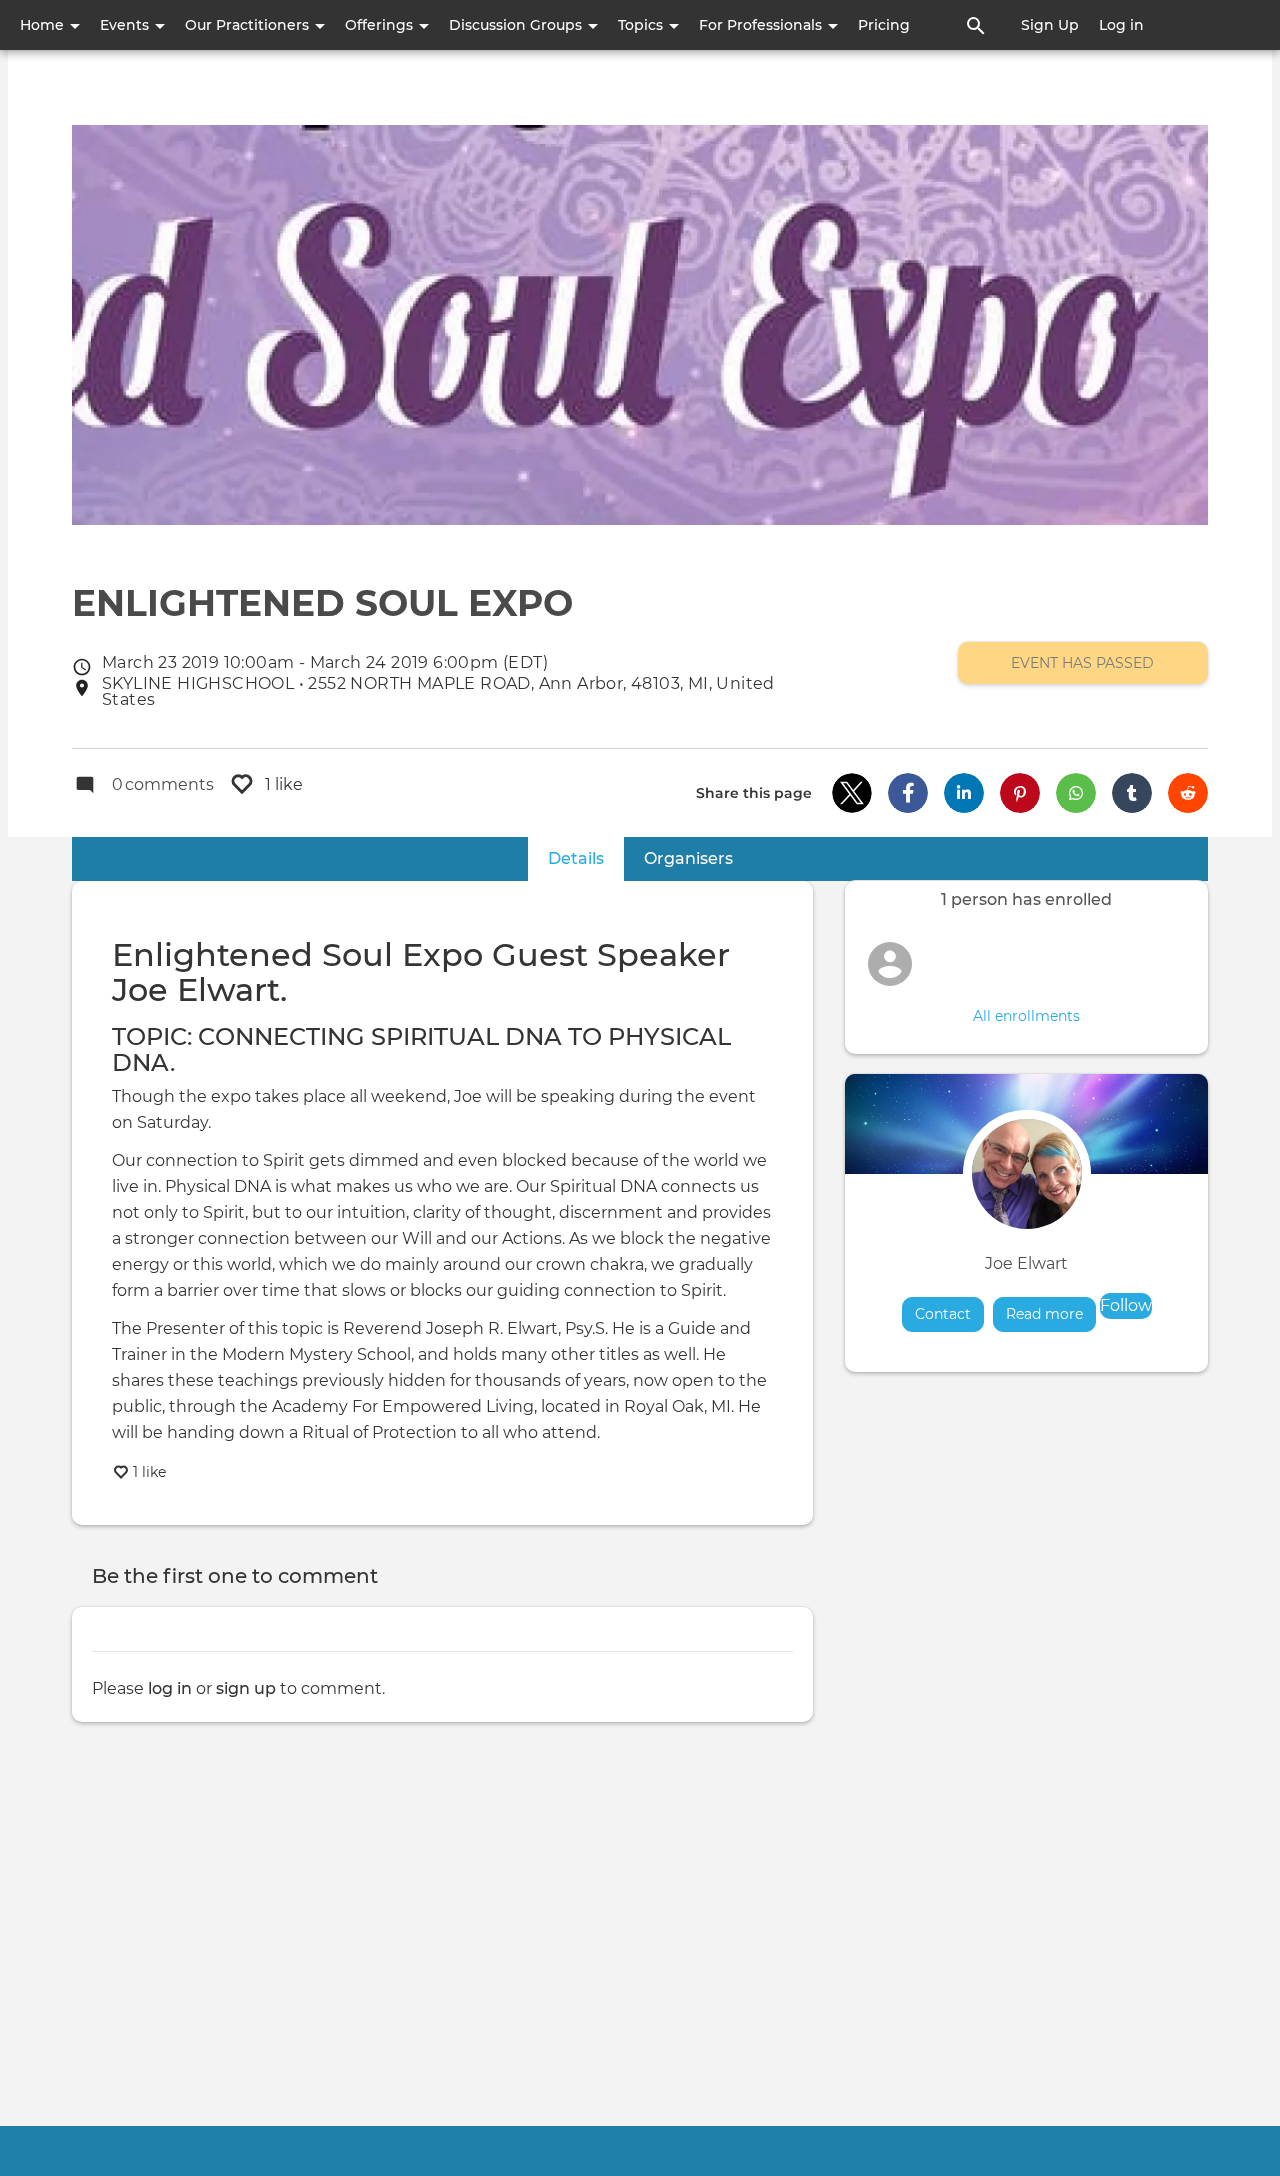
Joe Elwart (1026, 1263)
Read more (1051, 1314)
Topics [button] (642, 25)
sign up (246, 1688)
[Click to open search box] (976, 25)
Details (586, 858)
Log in (1121, 25)
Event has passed (1082, 663)
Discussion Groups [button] (517, 25)
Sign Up (1050, 25)
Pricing (884, 25)
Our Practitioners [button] (249, 25)
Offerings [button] (381, 25)
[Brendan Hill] (890, 964)
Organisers (688, 858)
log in (170, 1688)
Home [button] (44, 25)
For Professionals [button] (762, 25)
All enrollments (1026, 1016)
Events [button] (126, 25)
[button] (852, 793)
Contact (943, 1314)
